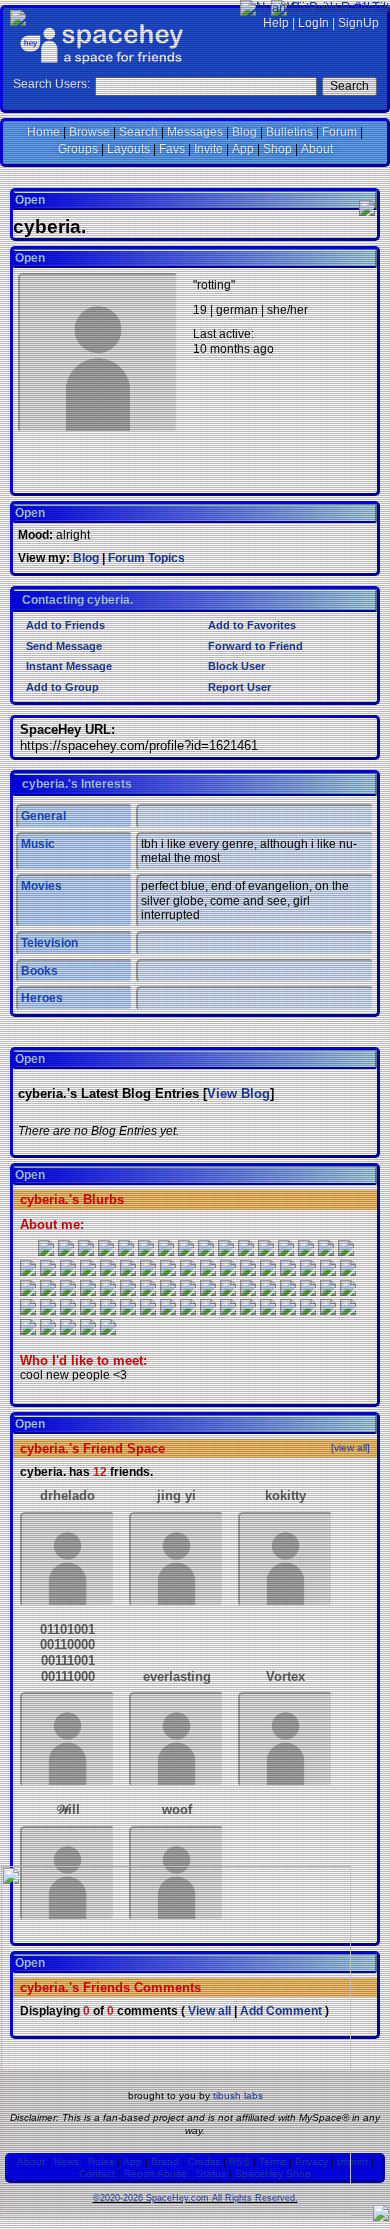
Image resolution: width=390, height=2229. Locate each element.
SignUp (358, 23)
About (317, 149)
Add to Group (61, 687)
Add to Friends (64, 625)
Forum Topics (146, 558)
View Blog (238, 1093)
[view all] (350, 1447)
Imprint (352, 2161)
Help (276, 23)
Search (349, 86)
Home (43, 132)
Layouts (128, 149)
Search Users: (51, 84)
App (243, 149)
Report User (238, 687)
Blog (244, 132)
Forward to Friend (254, 646)
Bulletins (289, 132)
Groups (78, 149)
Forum (339, 132)
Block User (235, 666)
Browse (89, 132)
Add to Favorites (250, 625)
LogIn (313, 23)
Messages (195, 132)
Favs (172, 149)
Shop (277, 149)
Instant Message (67, 666)
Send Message (62, 646)
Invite (208, 149)
